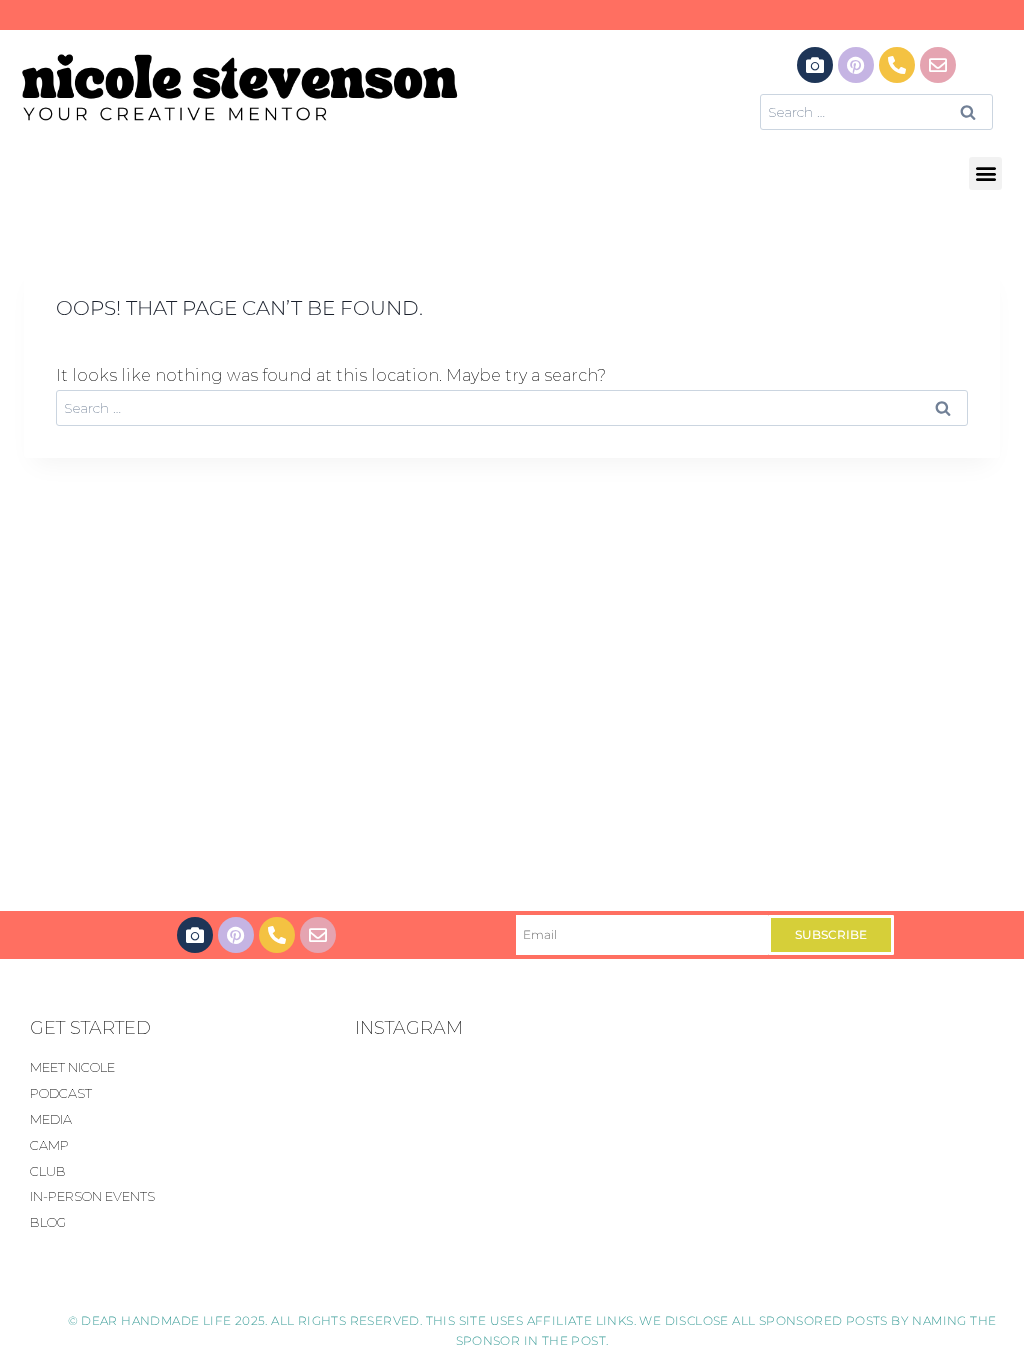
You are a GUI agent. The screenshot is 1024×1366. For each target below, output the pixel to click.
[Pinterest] (856, 65)
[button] (985, 173)
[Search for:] (876, 111)
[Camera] (815, 65)
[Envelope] (938, 65)
